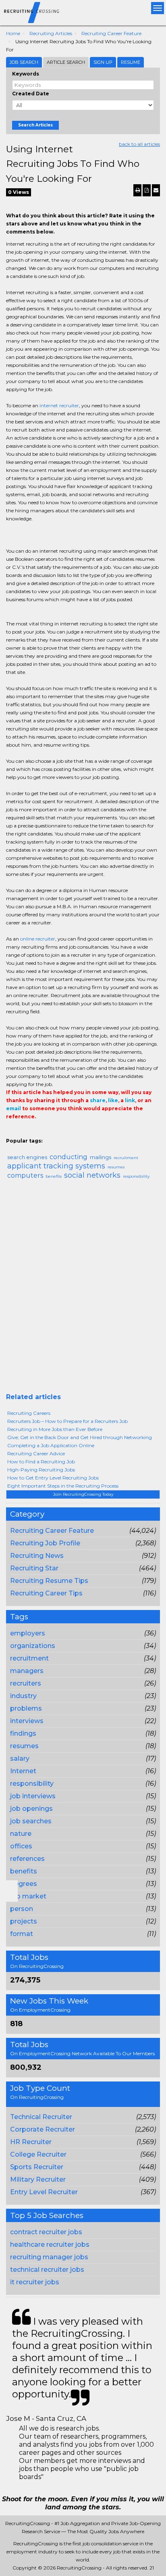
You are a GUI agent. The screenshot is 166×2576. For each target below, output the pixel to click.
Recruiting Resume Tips (49, 1581)
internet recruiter (59, 405)
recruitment (29, 1658)
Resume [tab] (131, 62)
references (27, 1859)
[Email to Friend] (156, 190)
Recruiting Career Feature (111, 33)
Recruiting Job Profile (45, 1543)
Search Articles (35, 125)
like (113, 1100)
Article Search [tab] (66, 62)
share (98, 1100)
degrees (24, 1884)
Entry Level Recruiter (44, 2192)
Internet (23, 1771)
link (130, 1100)
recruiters (26, 1683)
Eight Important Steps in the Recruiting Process (63, 1486)
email (13, 1108)
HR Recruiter (31, 2142)
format (22, 1934)
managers (27, 1671)
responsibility (32, 1784)
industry (23, 1696)
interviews (27, 1721)
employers (28, 1633)
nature (21, 1834)
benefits (24, 1871)
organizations (33, 1646)
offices (21, 1846)
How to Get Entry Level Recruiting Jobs (53, 1478)
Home (13, 33)
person (22, 1909)
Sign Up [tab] (103, 62)
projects (24, 1921)
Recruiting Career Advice (36, 1453)
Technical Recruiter (41, 2117)
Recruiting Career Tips (46, 1593)
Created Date (31, 94)
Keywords (26, 74)
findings (23, 1733)
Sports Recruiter (37, 2167)
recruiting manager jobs (49, 2257)
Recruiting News (37, 1556)
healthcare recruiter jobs (50, 2245)
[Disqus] (83, 1290)
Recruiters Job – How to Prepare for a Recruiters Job (67, 1421)
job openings (31, 1809)
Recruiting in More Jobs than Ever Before (55, 1429)
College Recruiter (38, 2154)
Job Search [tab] (24, 62)
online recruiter (38, 939)
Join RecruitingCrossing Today (83, 1494)
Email (11, 1133)
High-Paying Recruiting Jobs (41, 1470)
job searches (31, 1821)
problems (26, 1708)
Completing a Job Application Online (51, 1445)
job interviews (33, 1796)
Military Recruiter (38, 2179)
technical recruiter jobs (47, 2270)
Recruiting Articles (51, 33)
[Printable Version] (137, 190)
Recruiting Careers (29, 1413)
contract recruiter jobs (46, 2232)
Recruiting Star (34, 1568)
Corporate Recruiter (43, 2129)
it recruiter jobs (35, 2282)
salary (20, 1758)
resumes (24, 1746)
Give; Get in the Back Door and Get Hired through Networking (80, 1437)
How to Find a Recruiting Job (41, 1462)
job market (28, 1896)
